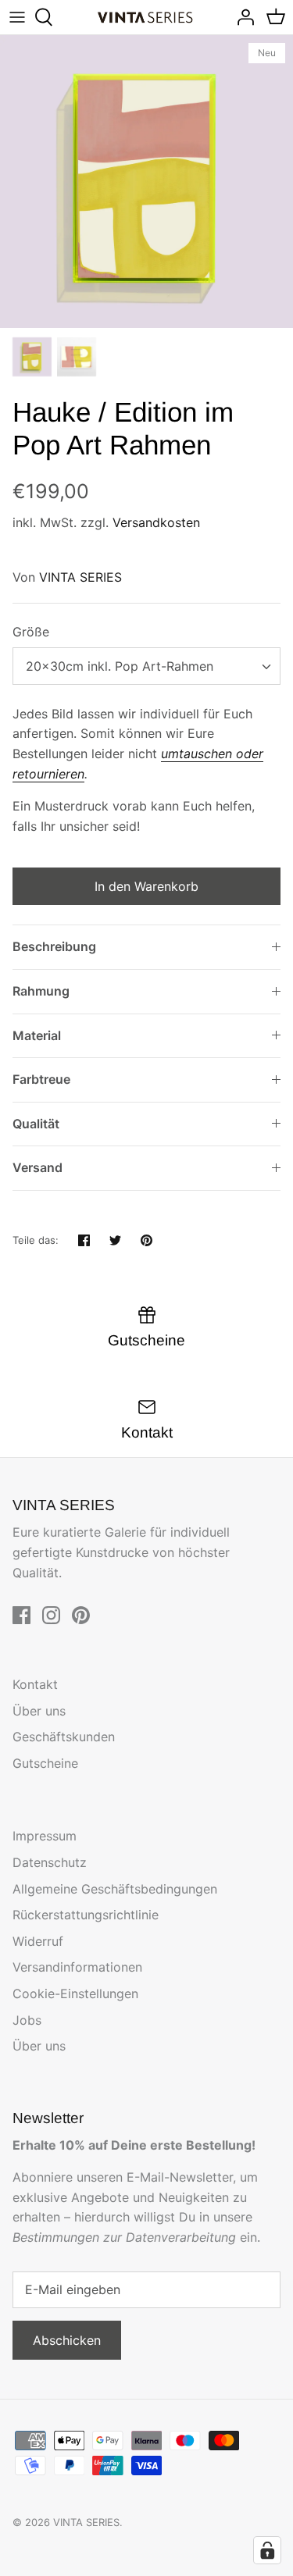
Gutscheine (45, 1763)
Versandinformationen (77, 1967)
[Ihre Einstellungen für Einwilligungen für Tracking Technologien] (267, 2550)
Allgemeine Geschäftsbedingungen (115, 1889)
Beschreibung (54, 946)
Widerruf (38, 1941)
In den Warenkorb (146, 886)
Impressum (45, 1836)
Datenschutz (50, 1862)
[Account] (241, 17)
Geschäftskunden (64, 1737)
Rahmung (41, 991)
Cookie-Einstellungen (75, 1993)
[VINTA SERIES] (146, 18)
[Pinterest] (81, 1615)
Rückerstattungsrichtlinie (86, 1915)
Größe (31, 632)
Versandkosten (156, 522)
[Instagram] (51, 1615)
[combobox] (146, 666)
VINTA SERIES (80, 577)
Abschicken (67, 2340)
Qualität (36, 1124)
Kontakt (35, 1684)
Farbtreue (41, 1079)
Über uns (39, 1711)
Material (37, 1035)
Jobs (27, 2020)
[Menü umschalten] (17, 17)
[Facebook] (21, 1615)
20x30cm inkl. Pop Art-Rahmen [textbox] (120, 666)
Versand (38, 1167)
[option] (146, 182)
